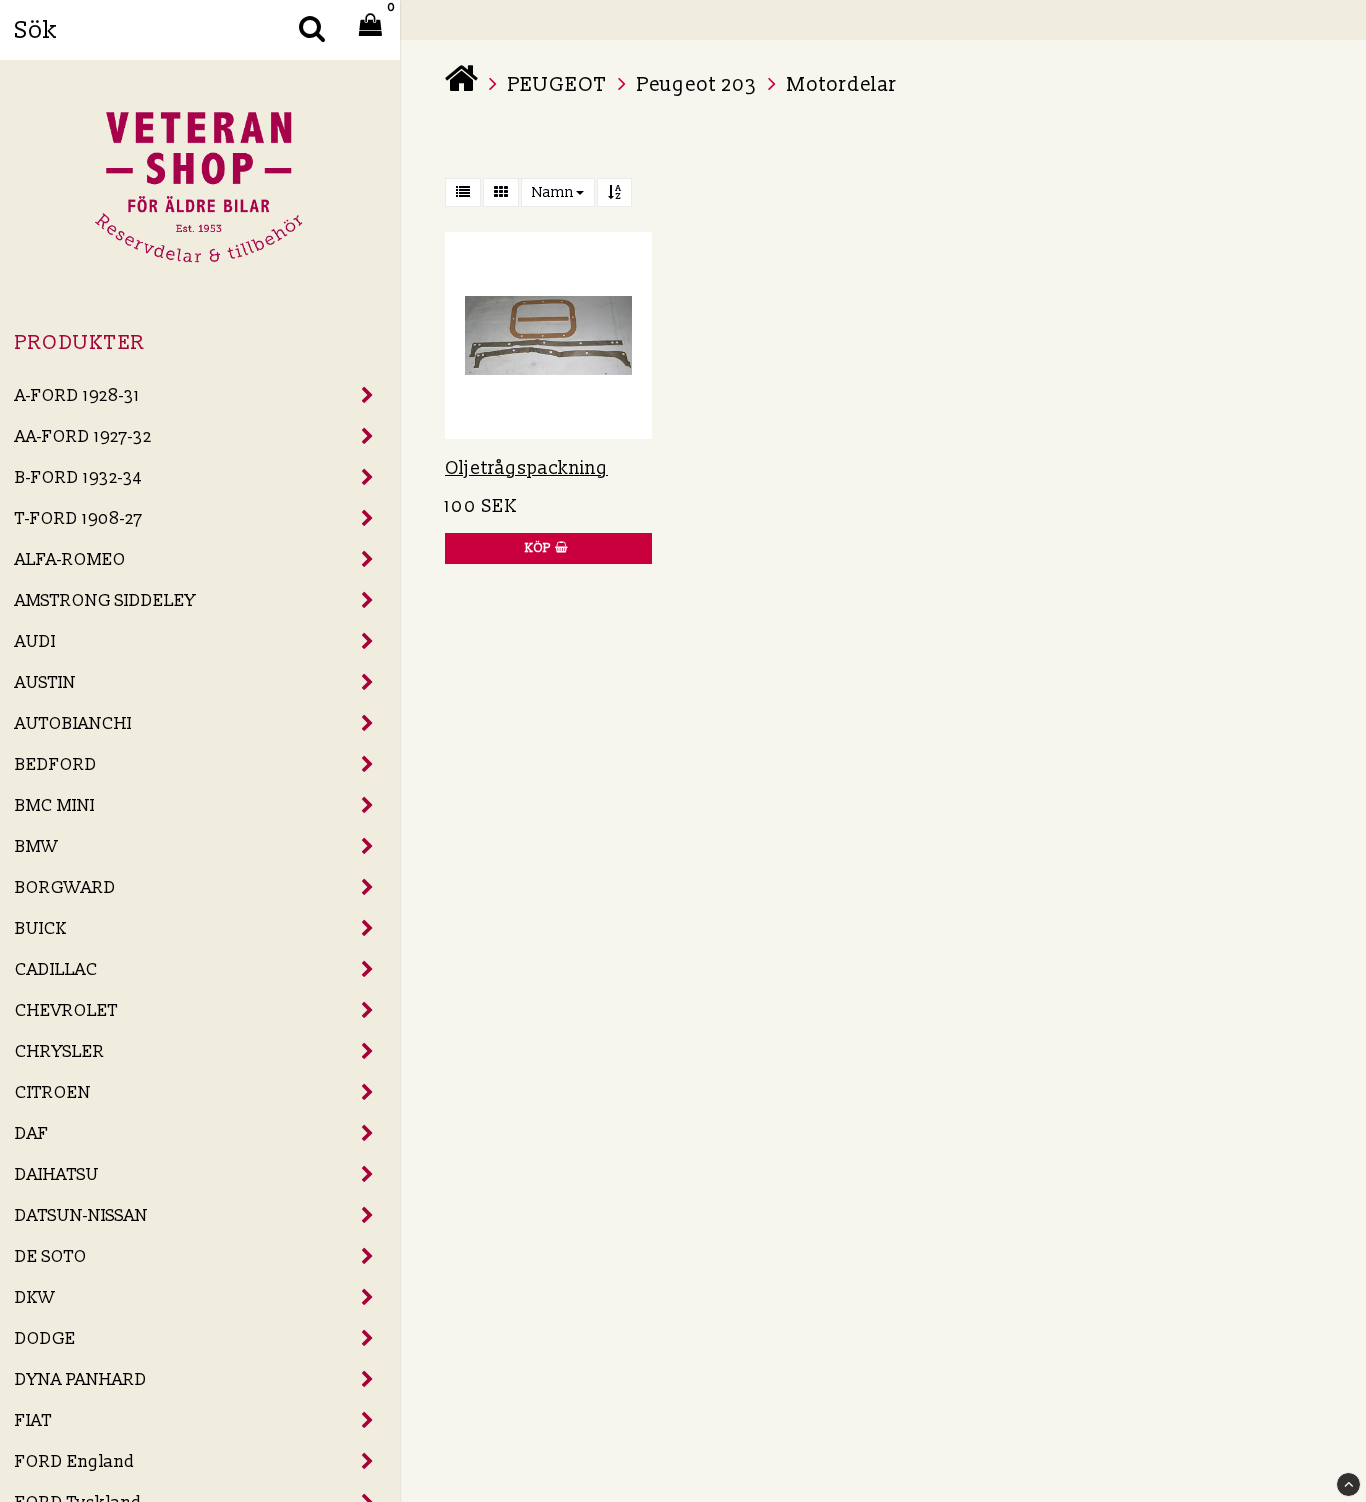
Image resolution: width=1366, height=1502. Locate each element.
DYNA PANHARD (81, 1379)
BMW (36, 846)
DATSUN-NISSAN (81, 1215)
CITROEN (53, 1092)
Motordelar (842, 85)
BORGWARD (65, 887)
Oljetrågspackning (526, 468)
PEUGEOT (557, 85)
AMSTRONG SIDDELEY (105, 600)
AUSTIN (45, 682)
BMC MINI (55, 805)
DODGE (45, 1338)
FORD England (75, 1461)
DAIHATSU (57, 1174)
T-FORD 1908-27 (79, 518)
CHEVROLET (66, 1010)
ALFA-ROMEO (70, 559)
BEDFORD (56, 764)
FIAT (33, 1420)
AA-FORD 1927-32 (83, 436)
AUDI (35, 641)
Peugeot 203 (697, 85)
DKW (35, 1297)
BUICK (41, 928)
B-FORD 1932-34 (78, 477)
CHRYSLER (60, 1051)
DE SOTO (51, 1256)
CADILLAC (56, 969)
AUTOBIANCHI (73, 723)
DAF (32, 1133)
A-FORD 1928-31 (77, 395)
